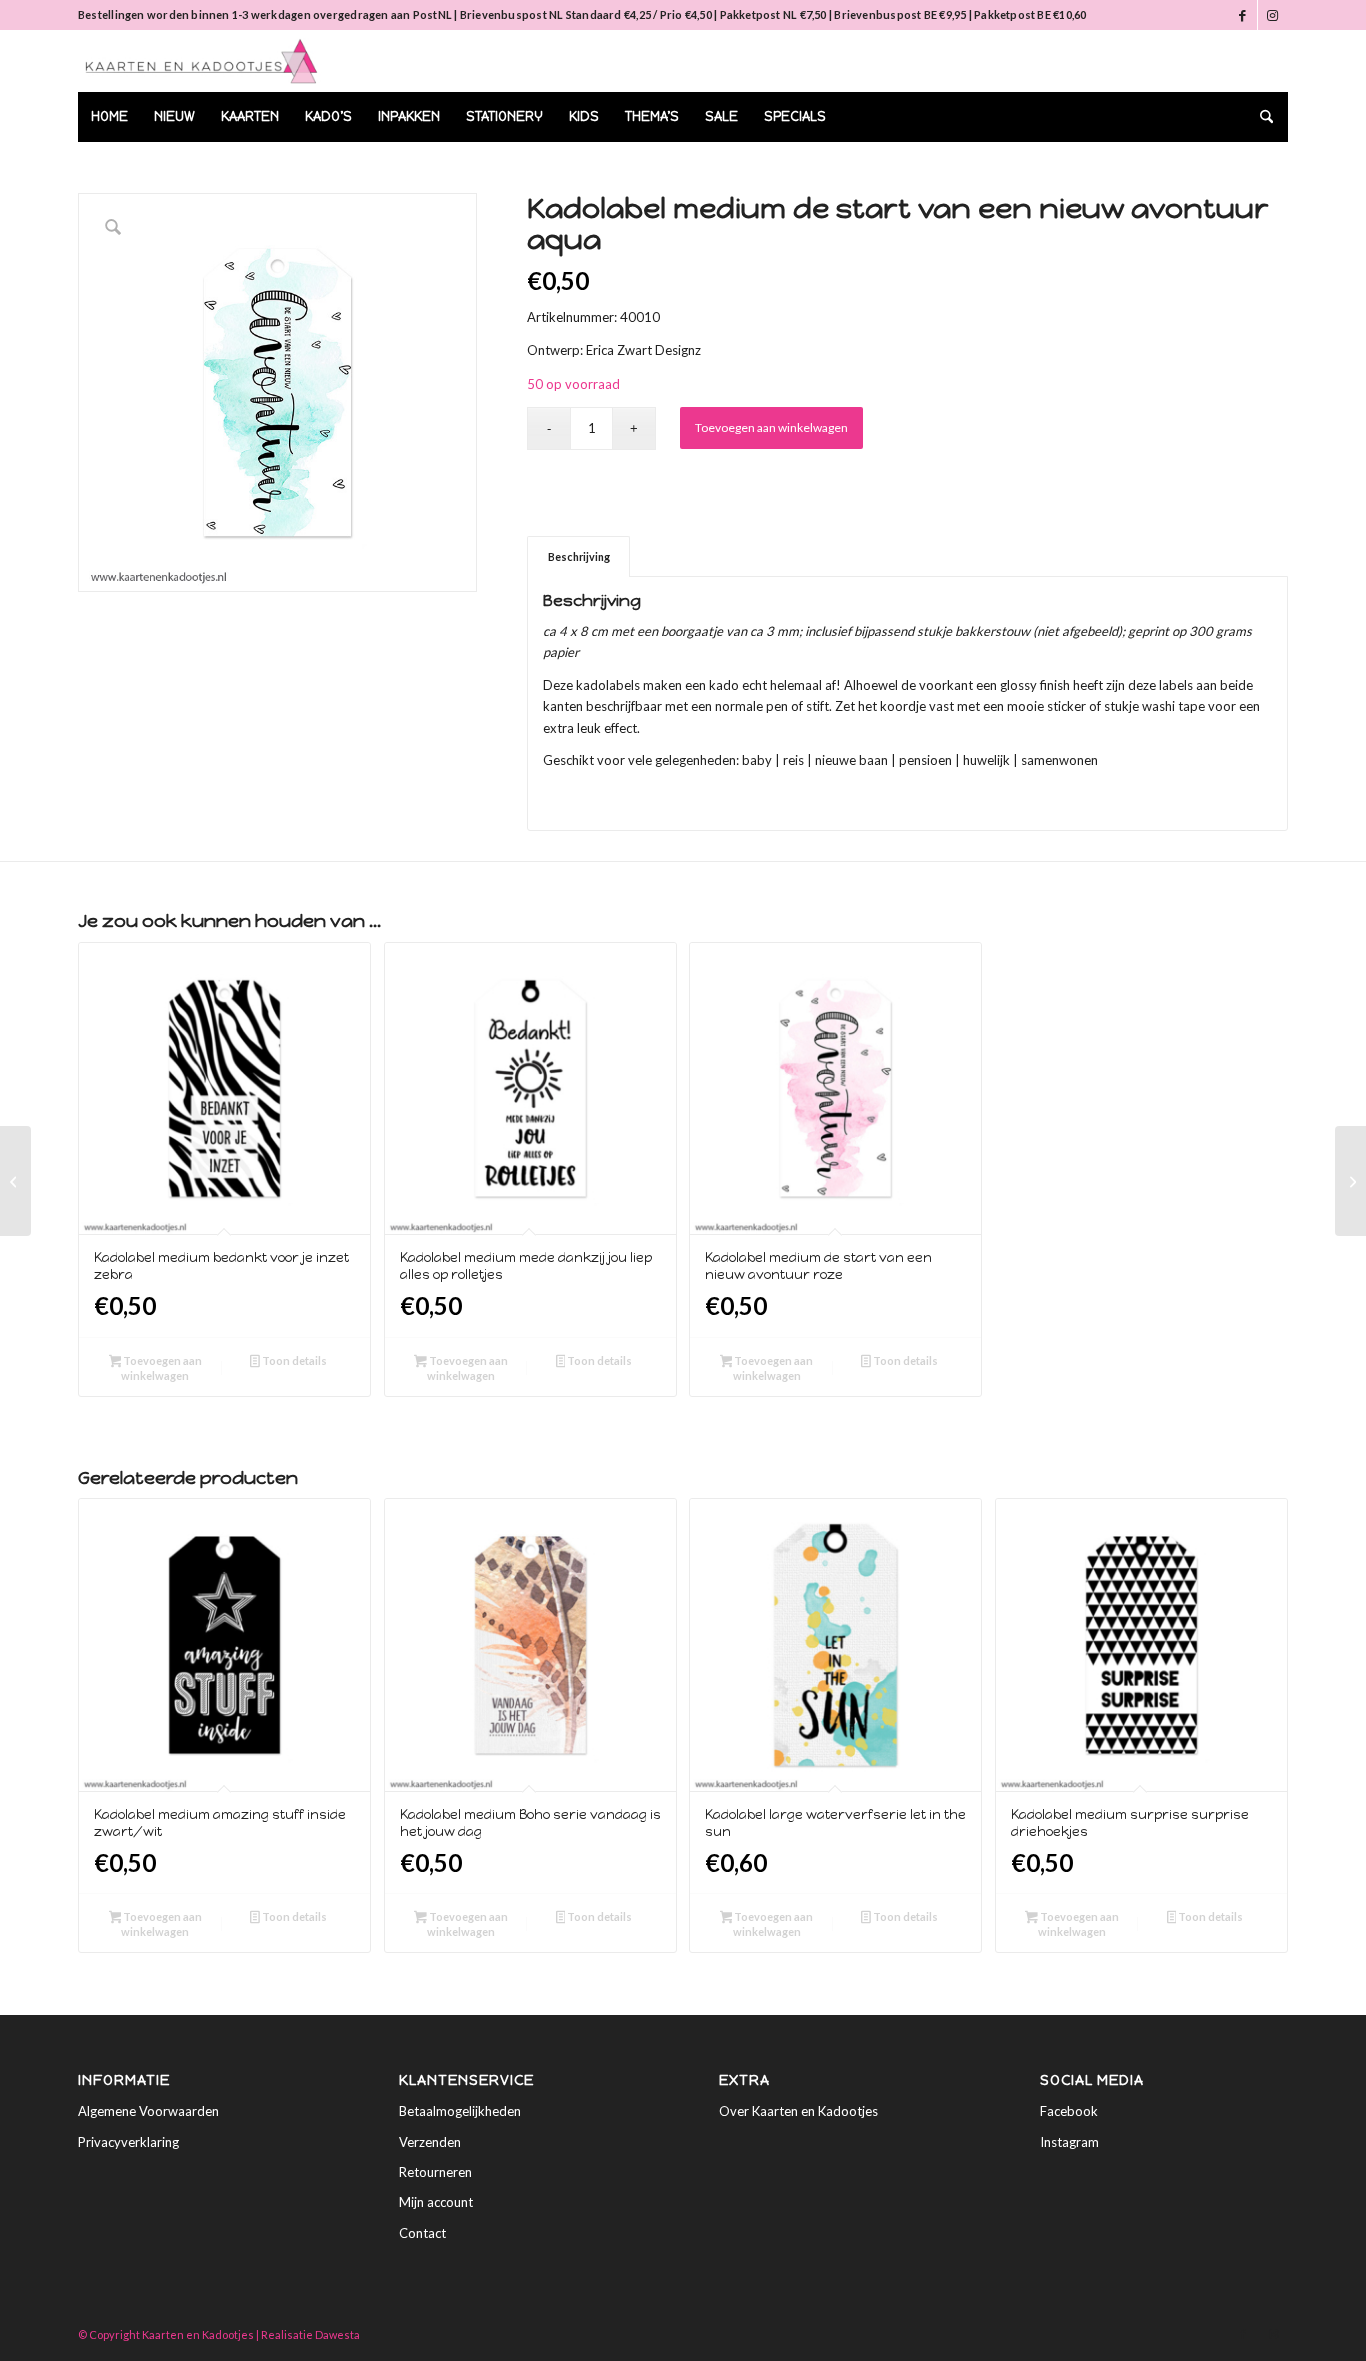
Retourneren (435, 2172)
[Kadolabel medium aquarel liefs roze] (1350, 1181)
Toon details (293, 1360)
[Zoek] (1260, 117)
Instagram (1069, 2142)
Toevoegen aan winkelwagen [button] (161, 1368)
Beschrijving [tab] (579, 556)
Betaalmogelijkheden (460, 2111)
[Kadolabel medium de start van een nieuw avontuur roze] (15, 1181)
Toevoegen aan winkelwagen (771, 427)
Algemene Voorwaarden (148, 2111)
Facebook (1069, 2111)
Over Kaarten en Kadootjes (798, 2111)
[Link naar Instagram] (1273, 15)
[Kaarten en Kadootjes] (201, 61)
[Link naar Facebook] (1242, 15)
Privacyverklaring (128, 2142)
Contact (422, 2233)
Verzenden (430, 2142)
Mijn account (436, 2202)
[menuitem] (109, 117)
